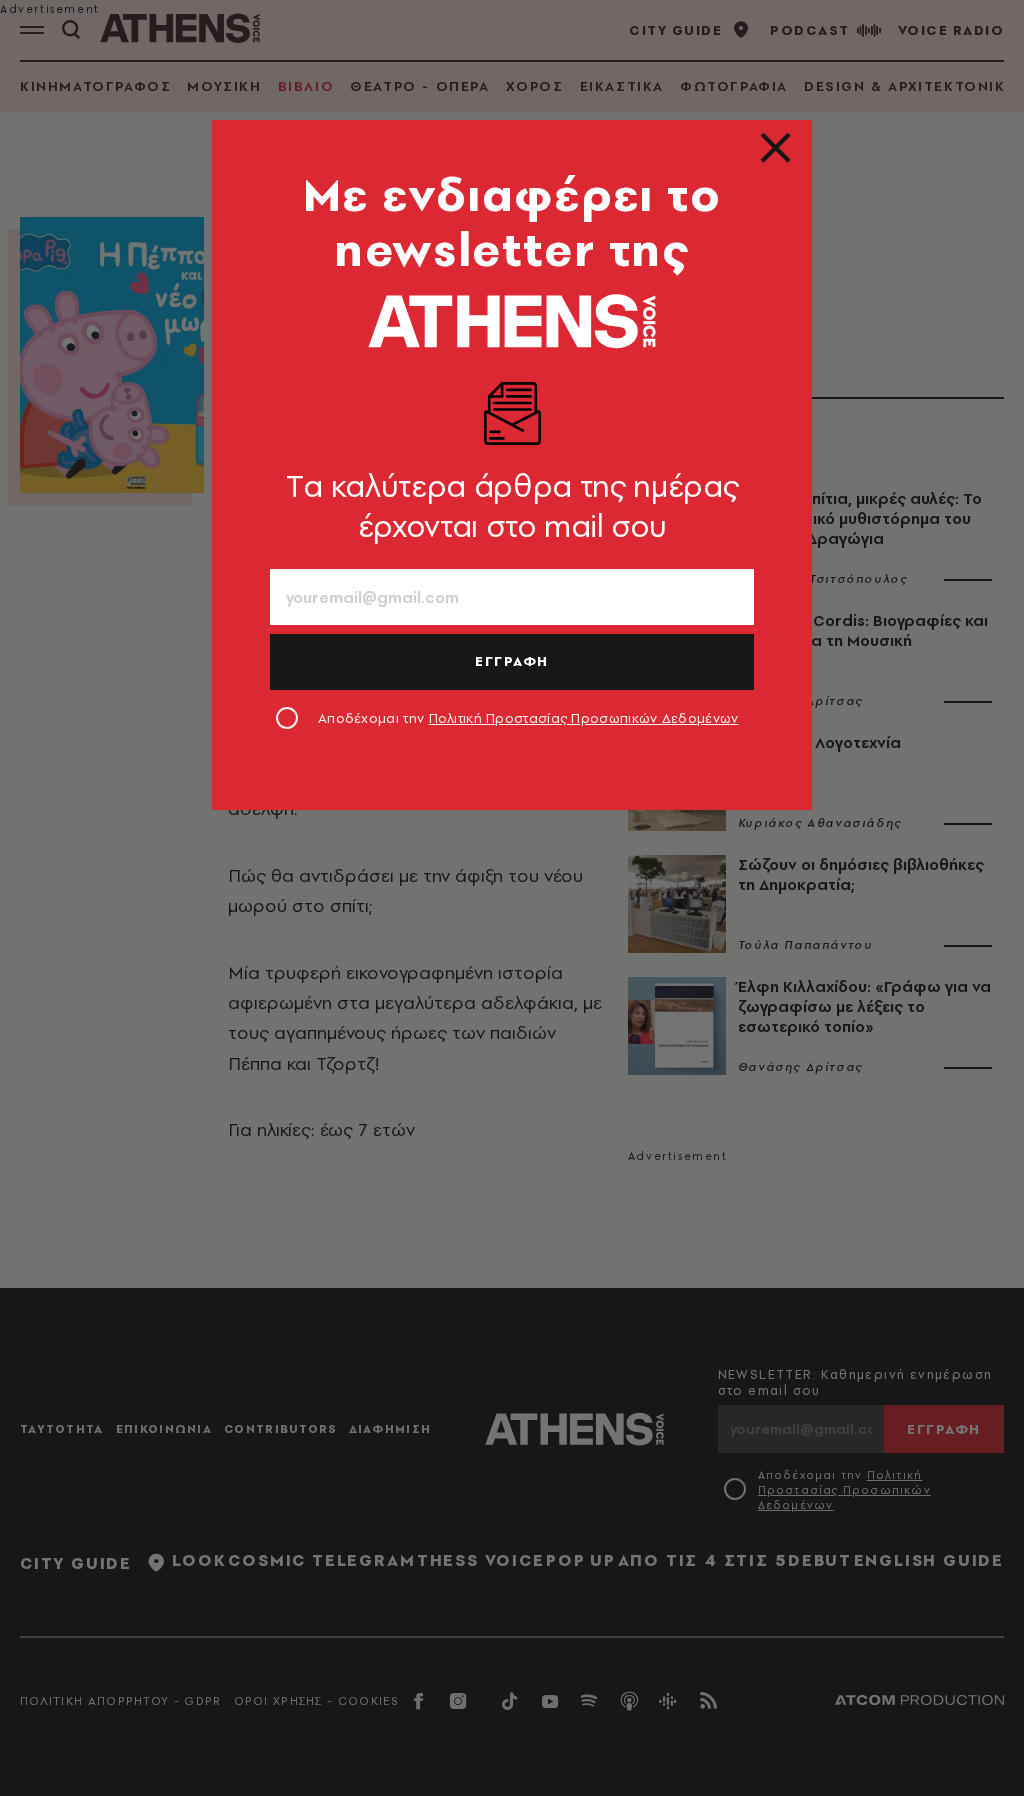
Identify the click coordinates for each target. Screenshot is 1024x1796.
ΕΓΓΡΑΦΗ (512, 661)
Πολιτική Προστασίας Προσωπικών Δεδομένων (584, 718)
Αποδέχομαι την (528, 718)
